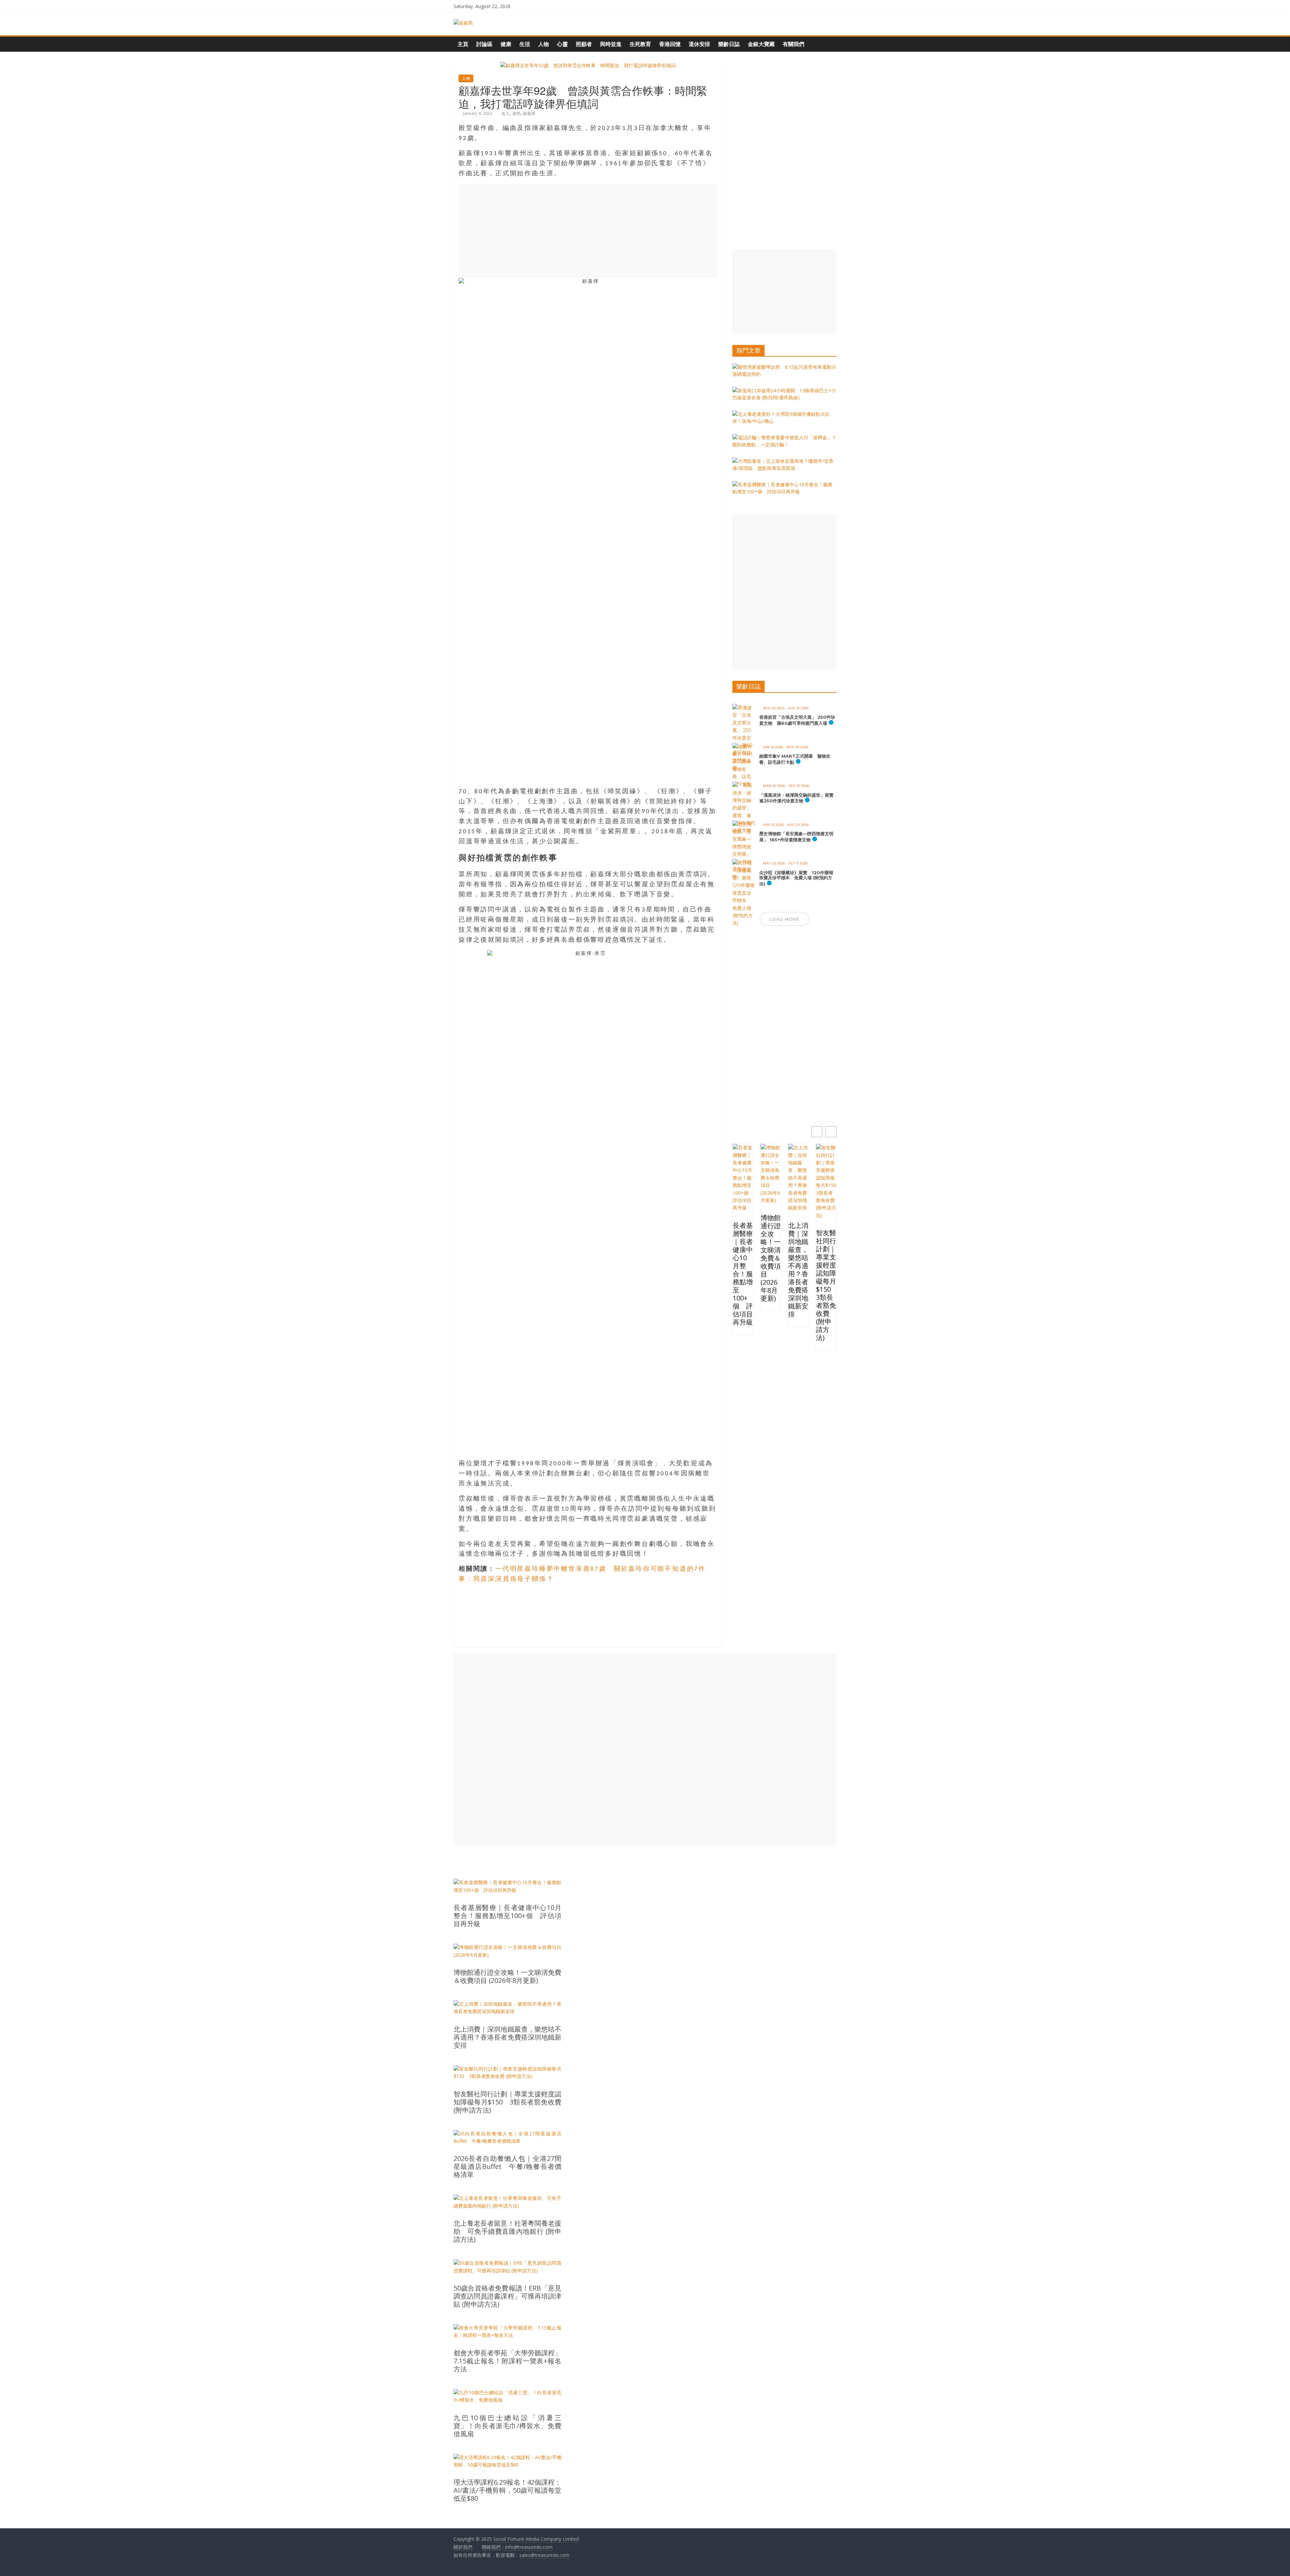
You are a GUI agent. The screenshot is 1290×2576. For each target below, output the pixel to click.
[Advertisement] (588, 231)
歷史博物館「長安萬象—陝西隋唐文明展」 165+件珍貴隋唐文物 (796, 837)
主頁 (463, 44)
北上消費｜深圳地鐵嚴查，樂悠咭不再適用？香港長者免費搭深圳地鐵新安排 (798, 1270)
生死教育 (640, 44)
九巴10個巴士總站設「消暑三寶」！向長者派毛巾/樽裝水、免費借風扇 (507, 2426)
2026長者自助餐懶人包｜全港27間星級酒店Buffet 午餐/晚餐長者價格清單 (507, 2167)
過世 (516, 113)
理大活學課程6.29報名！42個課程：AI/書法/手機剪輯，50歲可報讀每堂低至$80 (507, 2490)
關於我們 (463, 2547)
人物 (544, 44)
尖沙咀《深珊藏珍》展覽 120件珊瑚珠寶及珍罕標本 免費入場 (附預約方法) (796, 878)
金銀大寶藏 (761, 44)
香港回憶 (670, 44)
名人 (506, 113)
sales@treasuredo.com (544, 2555)
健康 (506, 44)
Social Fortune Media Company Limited (536, 2539)
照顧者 (584, 44)
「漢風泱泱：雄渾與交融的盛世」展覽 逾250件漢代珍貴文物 (799, 798)
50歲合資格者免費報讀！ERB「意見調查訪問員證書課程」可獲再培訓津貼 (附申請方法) (507, 2296)
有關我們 (793, 44)
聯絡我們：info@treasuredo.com (517, 2547)
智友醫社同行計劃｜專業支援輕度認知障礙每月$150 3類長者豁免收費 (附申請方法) (826, 1285)
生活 (525, 44)
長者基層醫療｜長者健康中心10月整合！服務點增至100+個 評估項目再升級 (743, 1274)
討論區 (484, 44)
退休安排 (699, 44)
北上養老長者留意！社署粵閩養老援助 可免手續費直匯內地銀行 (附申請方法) (507, 2231)
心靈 (562, 44)
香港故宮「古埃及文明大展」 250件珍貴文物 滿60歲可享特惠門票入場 (797, 720)
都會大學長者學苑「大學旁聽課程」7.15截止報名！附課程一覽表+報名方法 (507, 2361)
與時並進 (611, 44)
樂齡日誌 (729, 44)
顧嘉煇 (529, 113)
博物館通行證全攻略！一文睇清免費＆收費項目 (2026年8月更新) (771, 1258)
